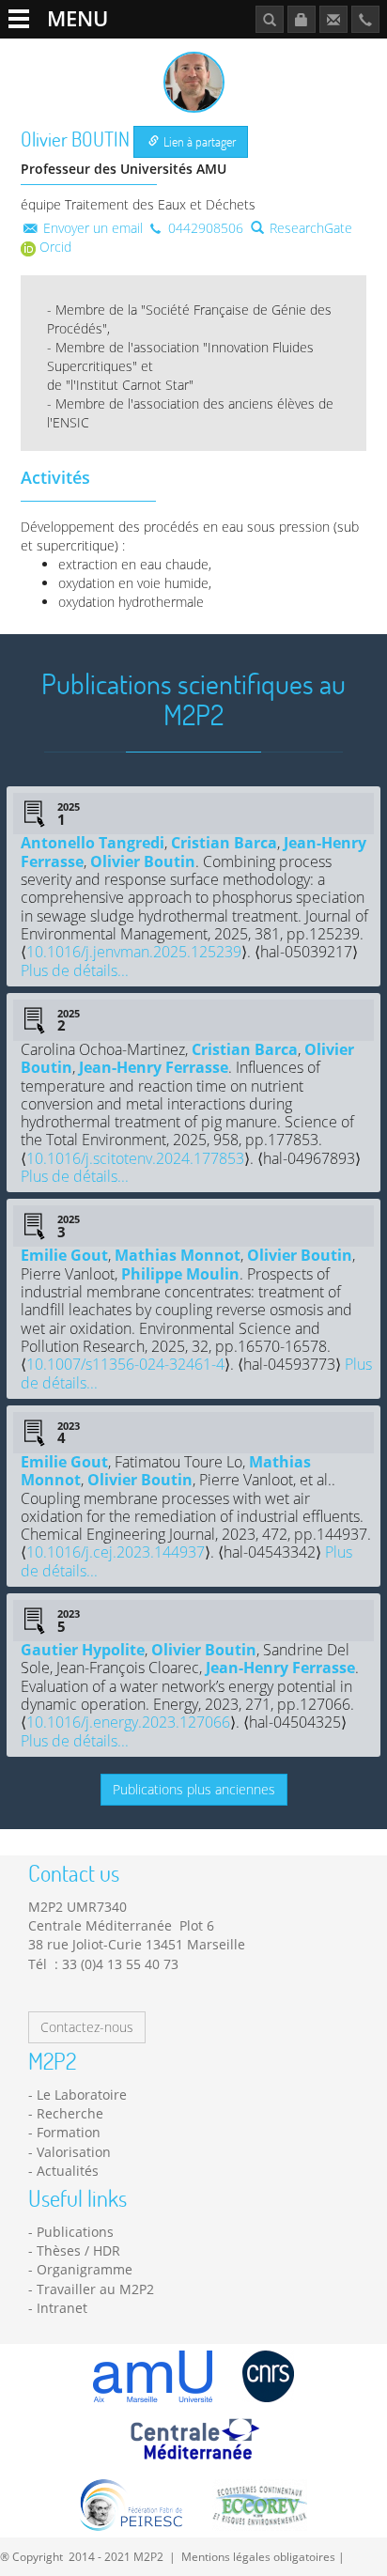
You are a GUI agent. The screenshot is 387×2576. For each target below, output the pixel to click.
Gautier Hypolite (83, 1650)
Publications (75, 2232)
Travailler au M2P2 (95, 2289)
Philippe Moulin (180, 1274)
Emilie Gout (64, 1255)
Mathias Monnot (178, 1255)
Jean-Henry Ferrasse (154, 1067)
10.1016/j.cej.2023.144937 (116, 1552)
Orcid (54, 247)
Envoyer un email (91, 228)
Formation (69, 2132)
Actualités (68, 2171)
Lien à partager (198, 141)
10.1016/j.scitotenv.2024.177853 (135, 1158)
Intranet (62, 2308)
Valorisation (74, 2152)
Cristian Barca (224, 843)
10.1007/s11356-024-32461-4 (125, 1364)
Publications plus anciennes (194, 1789)
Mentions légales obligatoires (258, 2556)
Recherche (70, 2113)
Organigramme (85, 2269)
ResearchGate (309, 228)
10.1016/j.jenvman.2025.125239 (134, 952)
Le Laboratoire (82, 2095)
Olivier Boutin (143, 861)
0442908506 (204, 228)
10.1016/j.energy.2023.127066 (128, 1722)
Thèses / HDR (78, 2250)
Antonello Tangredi (93, 843)
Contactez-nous (87, 2027)
